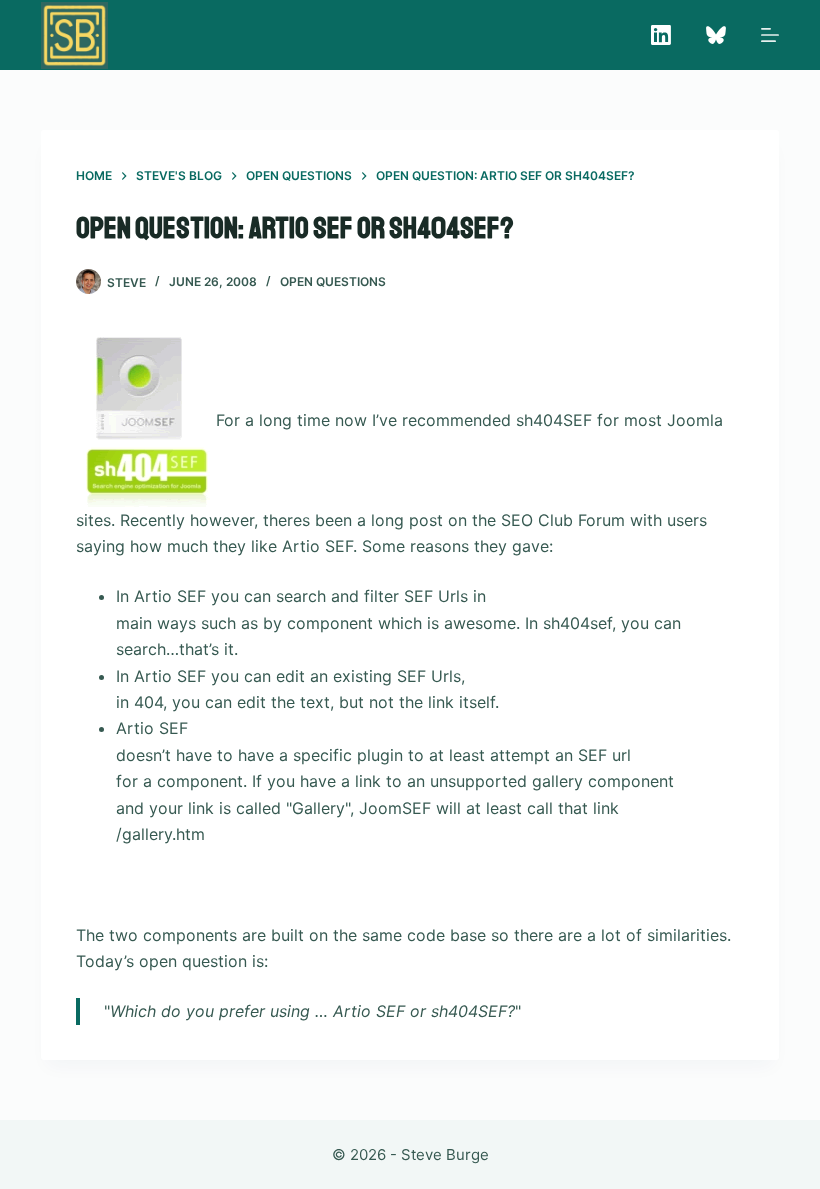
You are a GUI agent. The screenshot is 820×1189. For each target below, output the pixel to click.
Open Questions (333, 281)
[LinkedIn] (661, 35)
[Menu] (770, 35)
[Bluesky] (716, 35)
